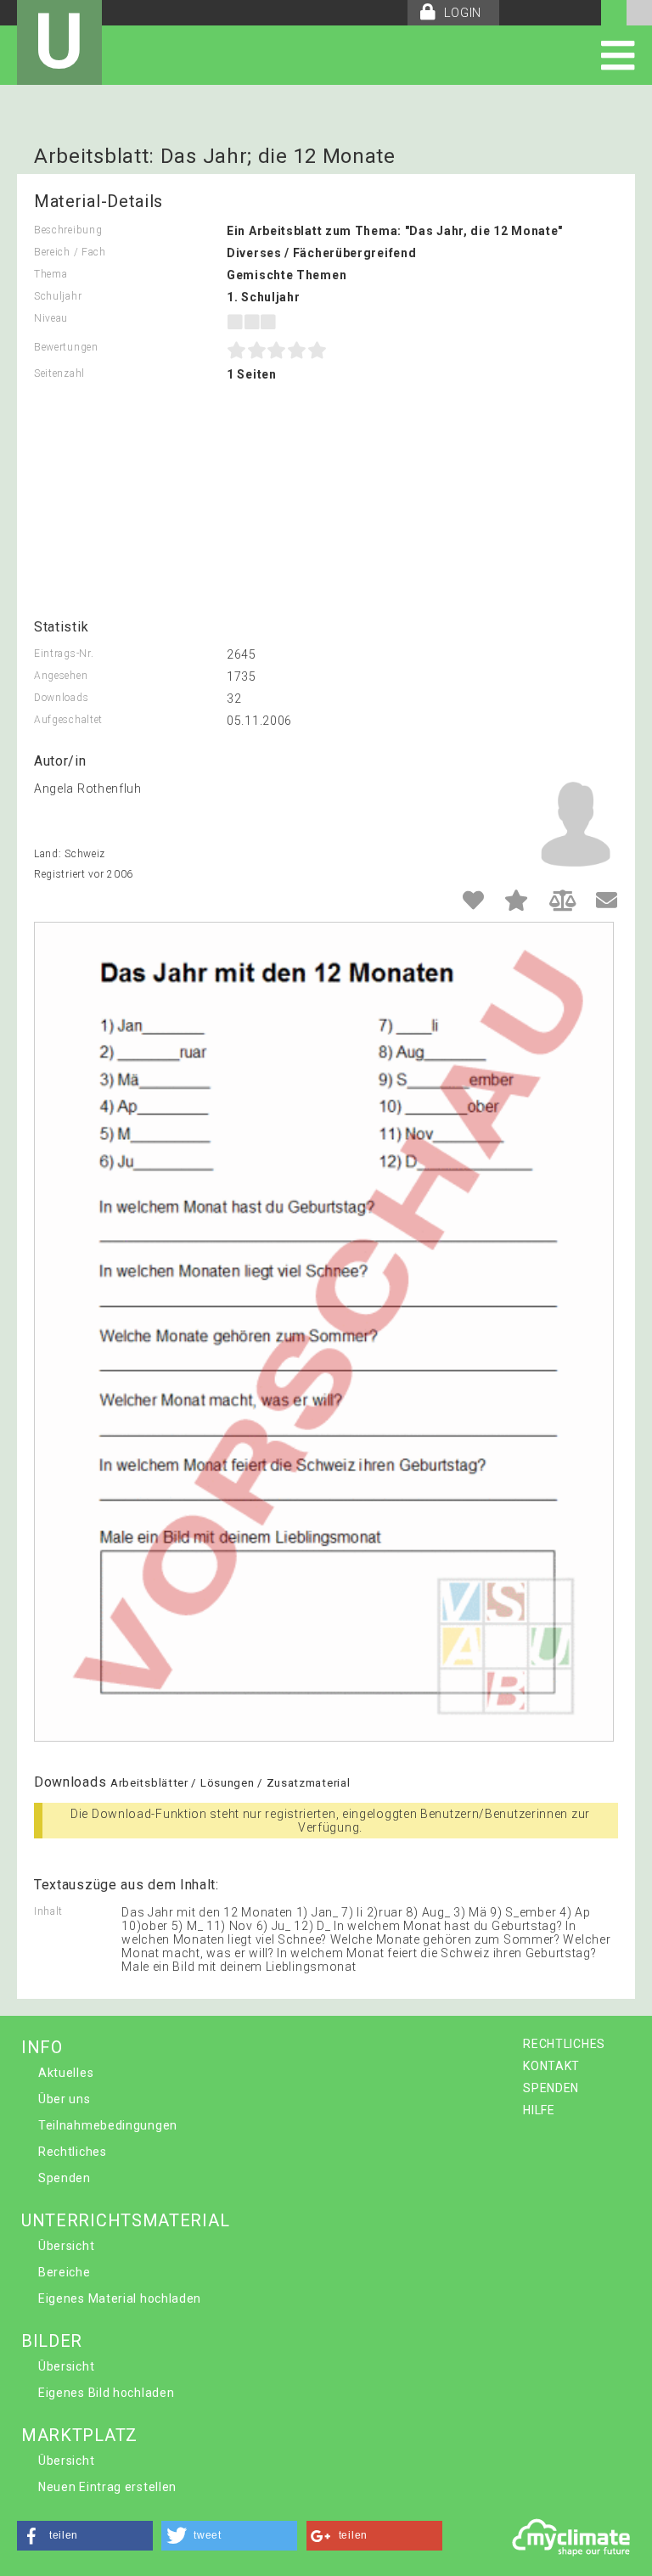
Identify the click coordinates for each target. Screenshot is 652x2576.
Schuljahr (58, 296)
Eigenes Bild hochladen (106, 2393)
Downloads (61, 698)
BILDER (52, 2341)
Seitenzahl (59, 373)
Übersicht (66, 2246)
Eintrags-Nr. (64, 654)
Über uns (65, 2099)
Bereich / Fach (70, 252)
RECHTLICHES (564, 2044)
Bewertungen (66, 347)
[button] (85, 2536)
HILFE (539, 2110)
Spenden (65, 2178)
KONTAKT (551, 2066)
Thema (51, 274)
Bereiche (65, 2272)
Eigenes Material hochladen (120, 2298)
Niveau (51, 318)
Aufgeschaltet (68, 720)
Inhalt (48, 1911)
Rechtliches (73, 2152)
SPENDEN (551, 2088)
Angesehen (61, 676)
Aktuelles (66, 2073)
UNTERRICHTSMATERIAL (125, 2220)
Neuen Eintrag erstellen (107, 2487)
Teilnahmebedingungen (108, 2125)
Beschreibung (68, 230)
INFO (42, 2047)
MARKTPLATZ (79, 2435)
